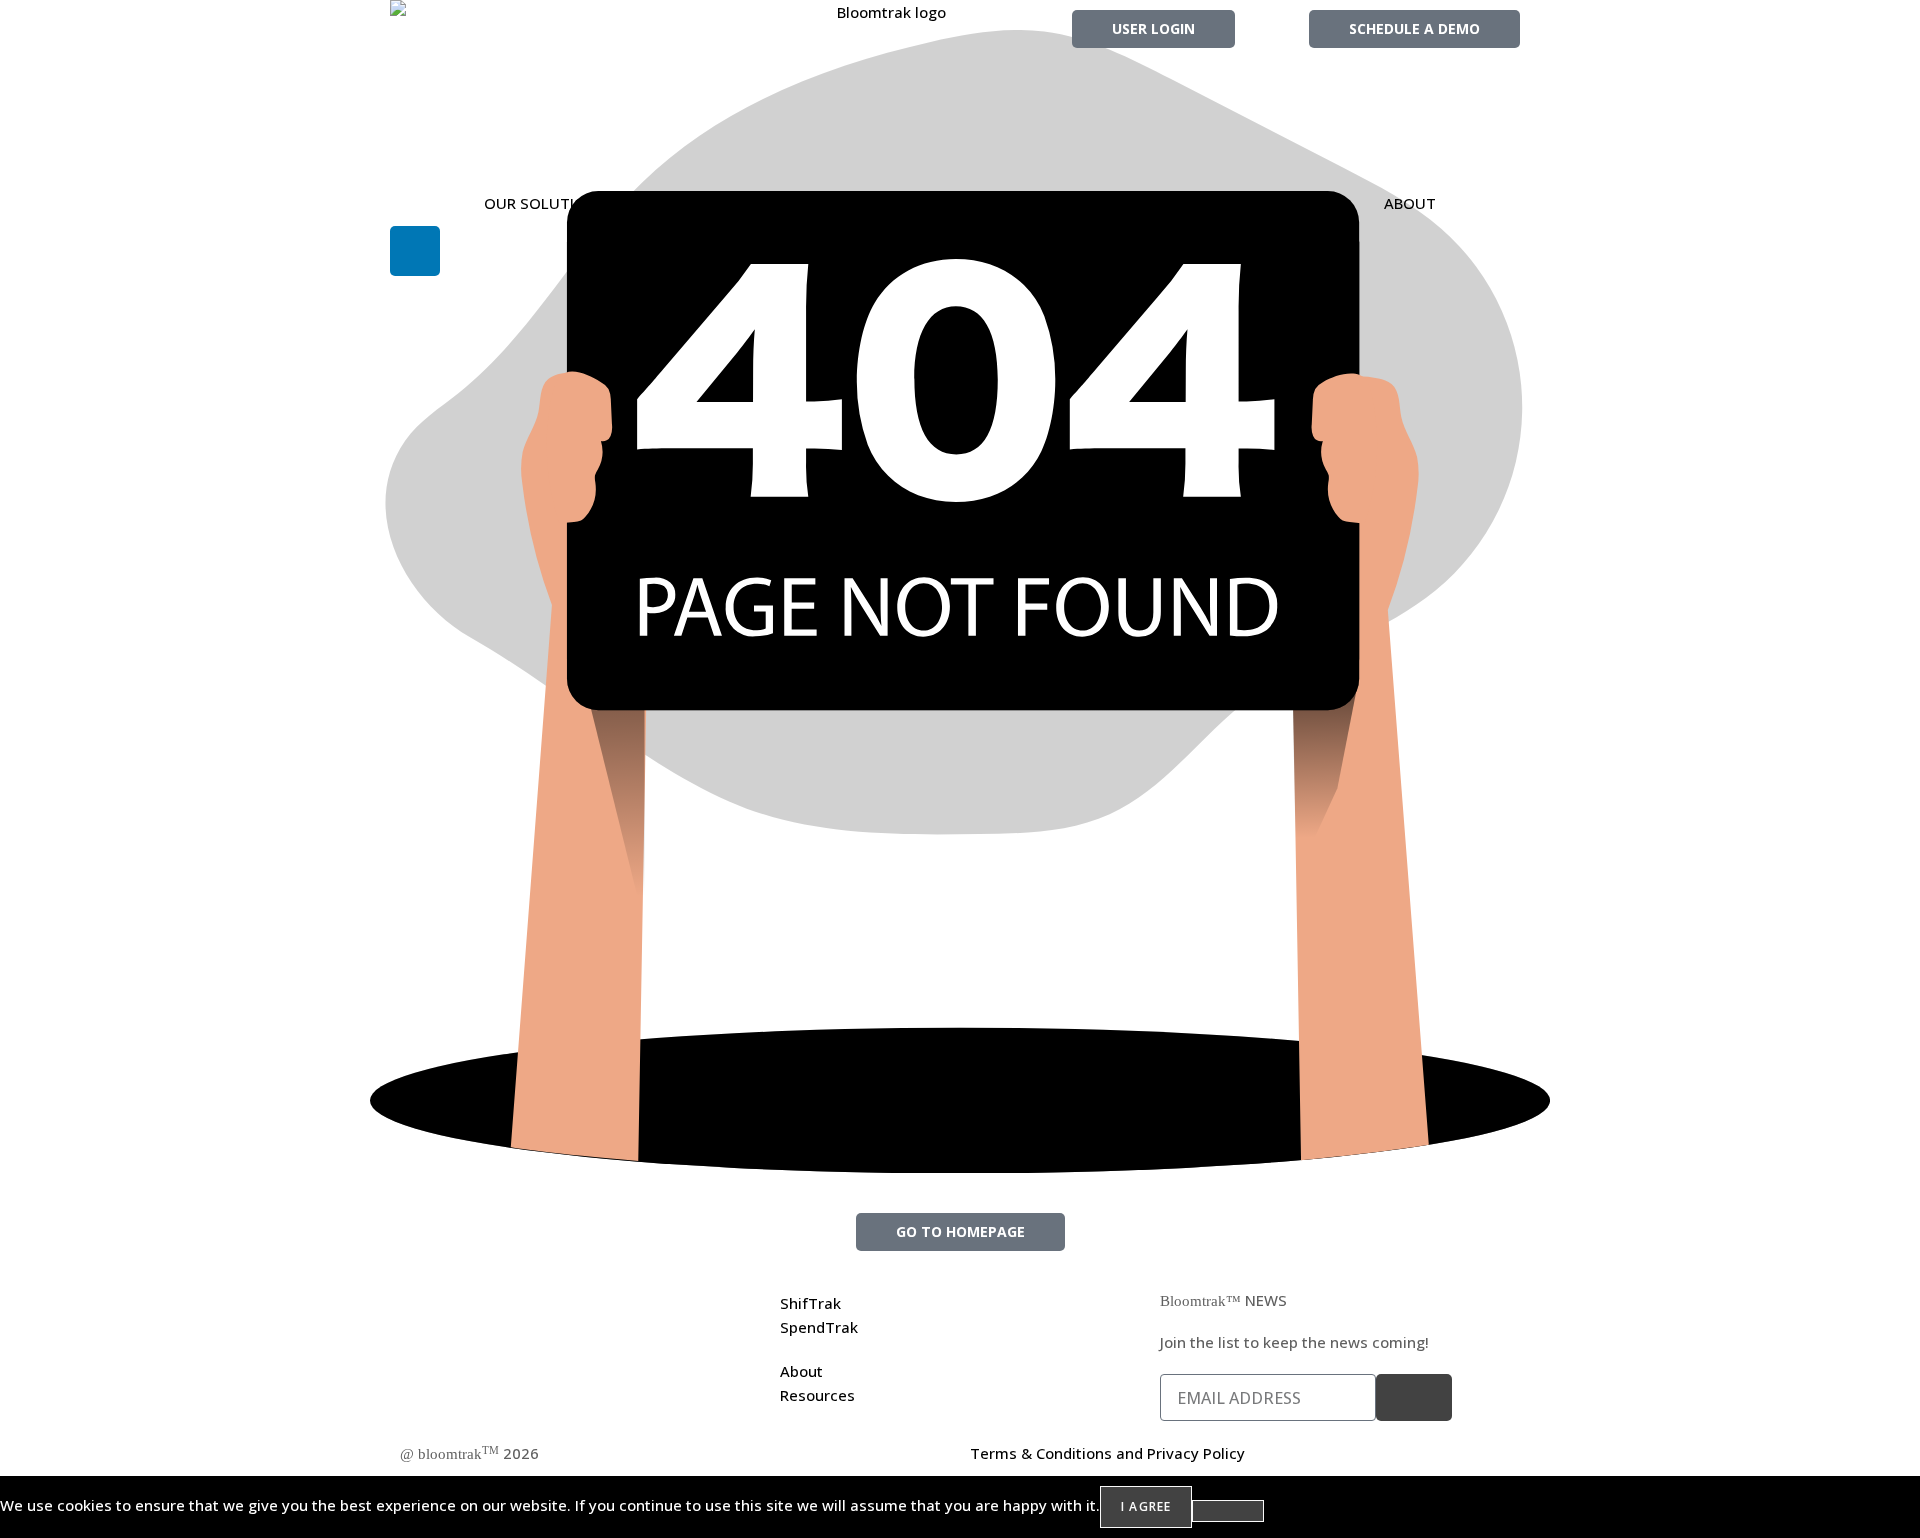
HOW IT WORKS (869, 203)
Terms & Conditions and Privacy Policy (1107, 1453)
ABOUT (1410, 203)
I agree (1146, 1506)
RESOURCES (1154, 203)
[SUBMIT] (1414, 1397)
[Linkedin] (415, 251)
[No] (1228, 1511)
